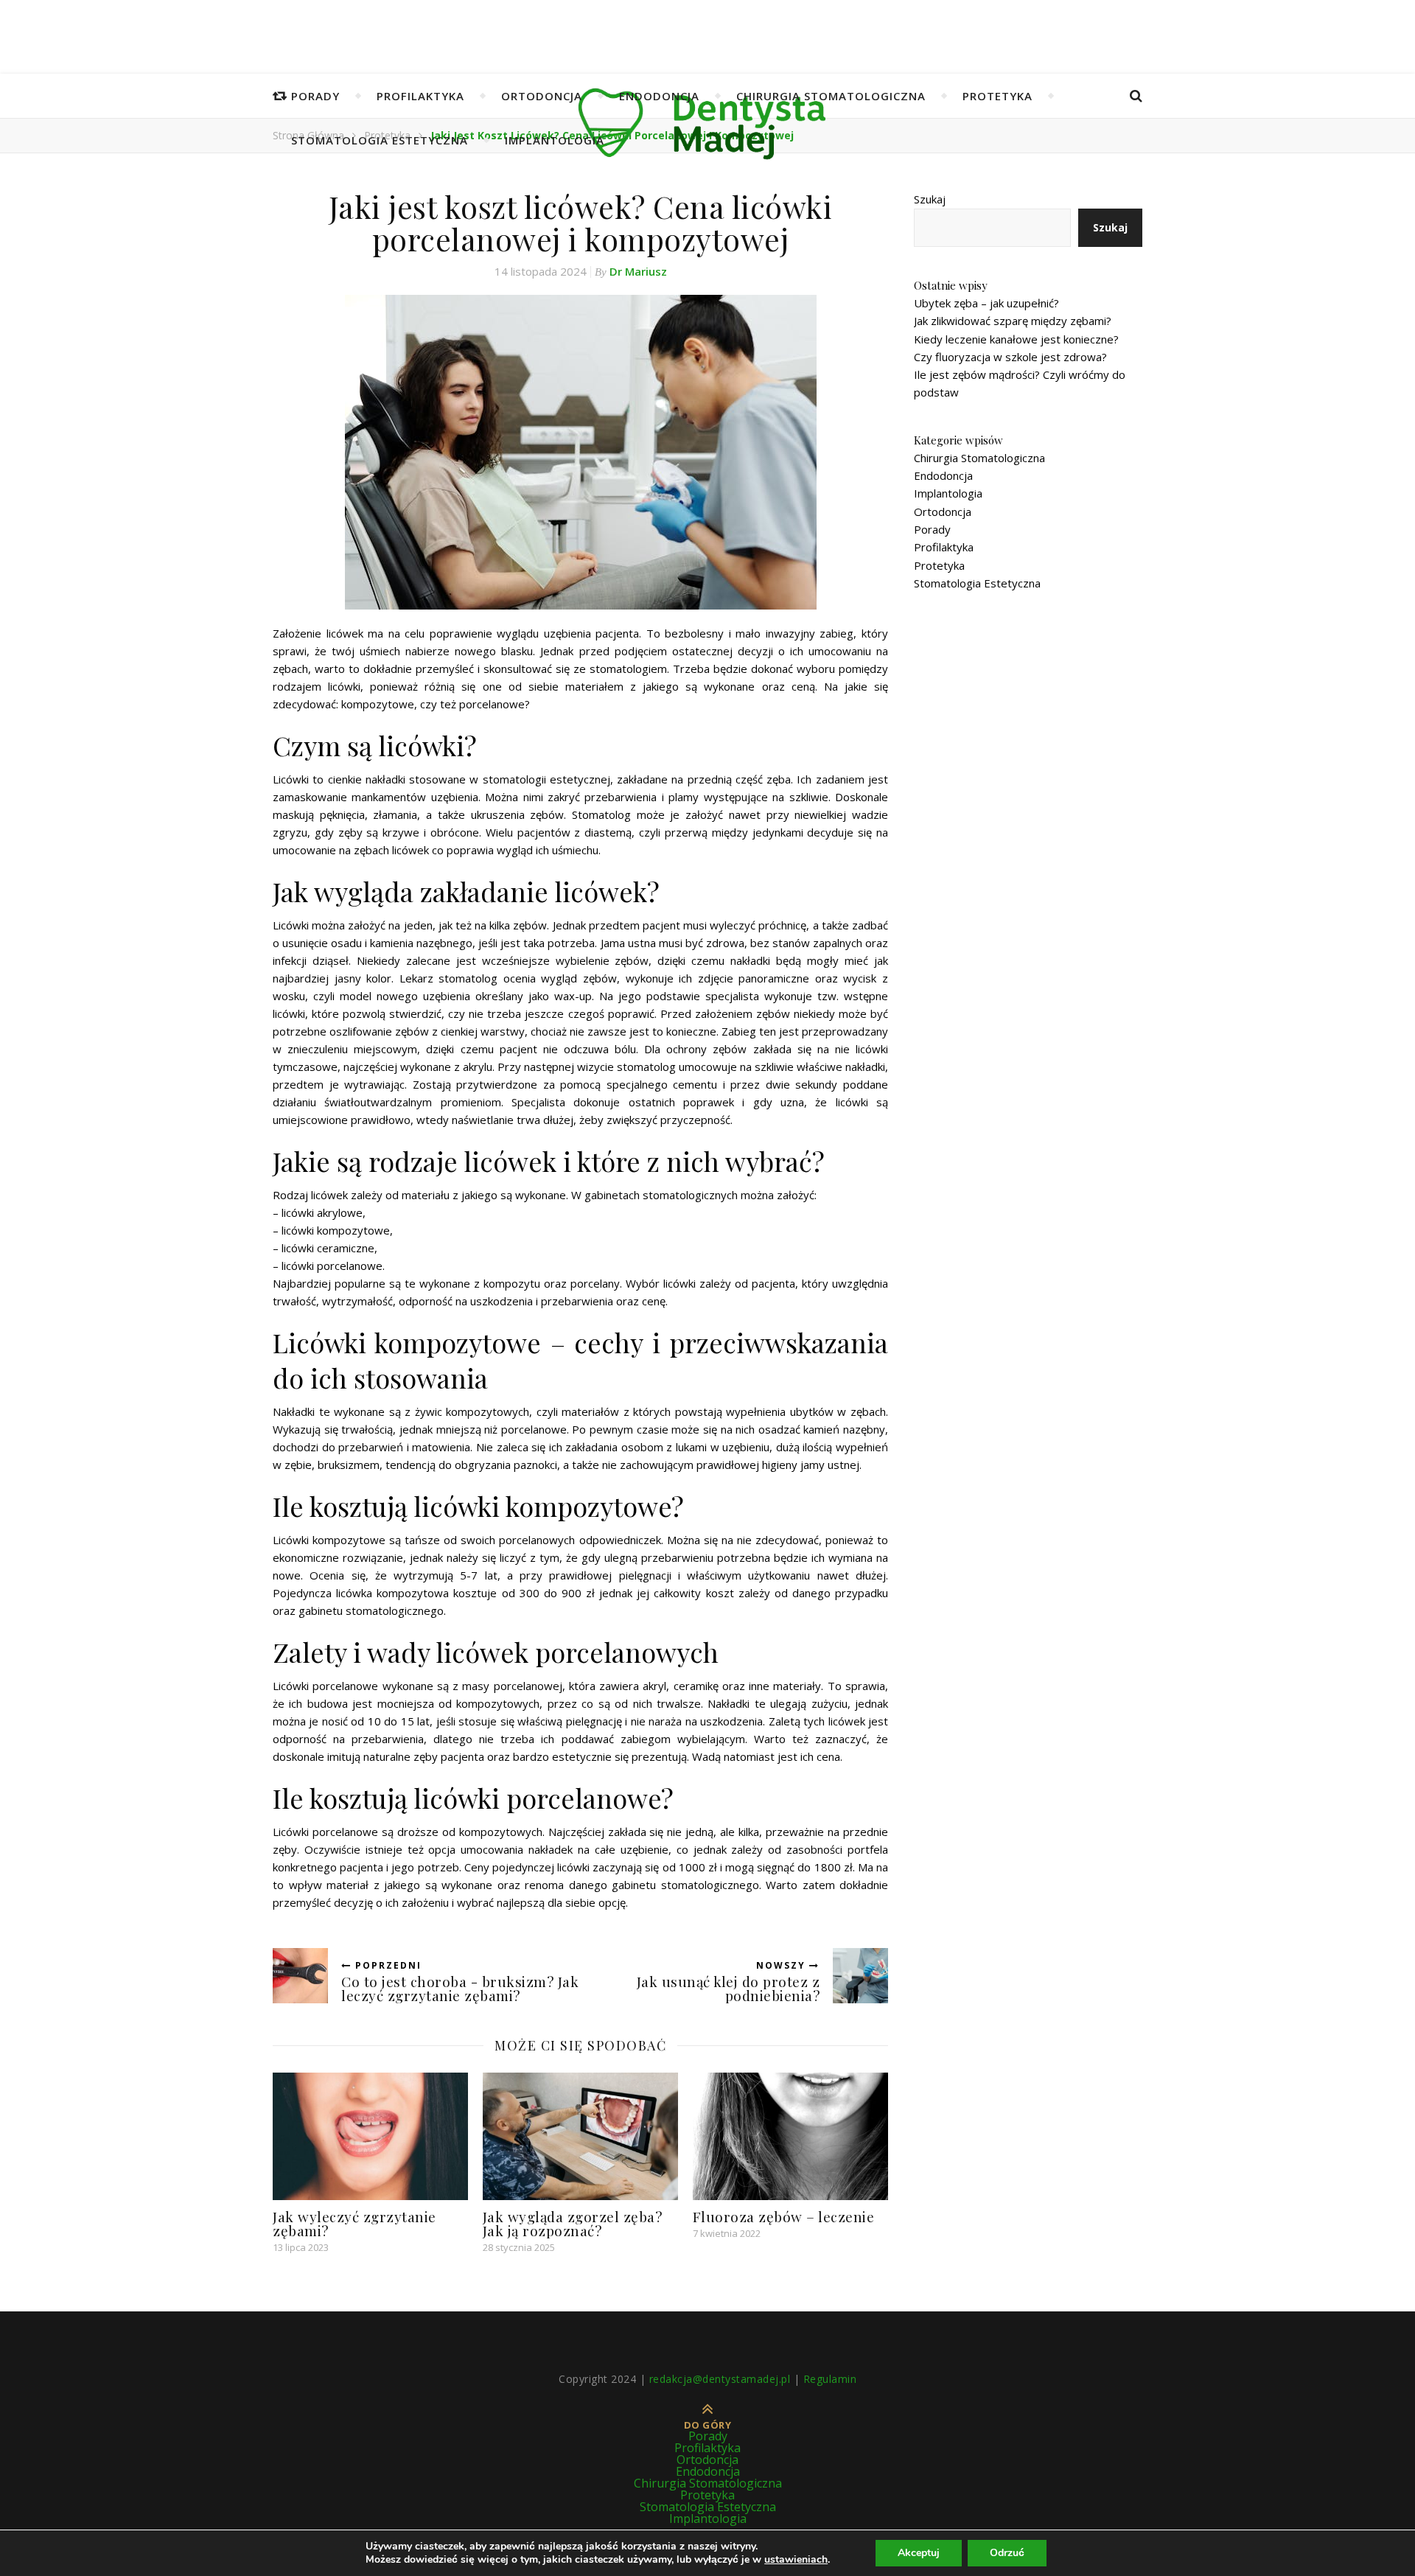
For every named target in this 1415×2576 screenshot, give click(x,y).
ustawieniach (796, 2560)
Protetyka (998, 96)
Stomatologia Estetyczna (380, 140)
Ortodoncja (542, 96)
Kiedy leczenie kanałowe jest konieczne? (1016, 339)
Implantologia (555, 140)
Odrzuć (1007, 2553)
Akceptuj (919, 2553)
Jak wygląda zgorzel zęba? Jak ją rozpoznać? (573, 2223)
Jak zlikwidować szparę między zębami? (1013, 321)
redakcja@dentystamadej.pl (720, 2379)
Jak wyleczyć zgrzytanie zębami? (354, 2223)
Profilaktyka (420, 96)
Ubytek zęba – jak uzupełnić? (986, 303)
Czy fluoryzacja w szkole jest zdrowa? (1010, 357)
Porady (315, 96)
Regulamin (830, 2379)
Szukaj (930, 199)
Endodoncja (659, 96)
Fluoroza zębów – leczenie (784, 2216)
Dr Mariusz (638, 271)
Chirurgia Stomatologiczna (831, 96)
